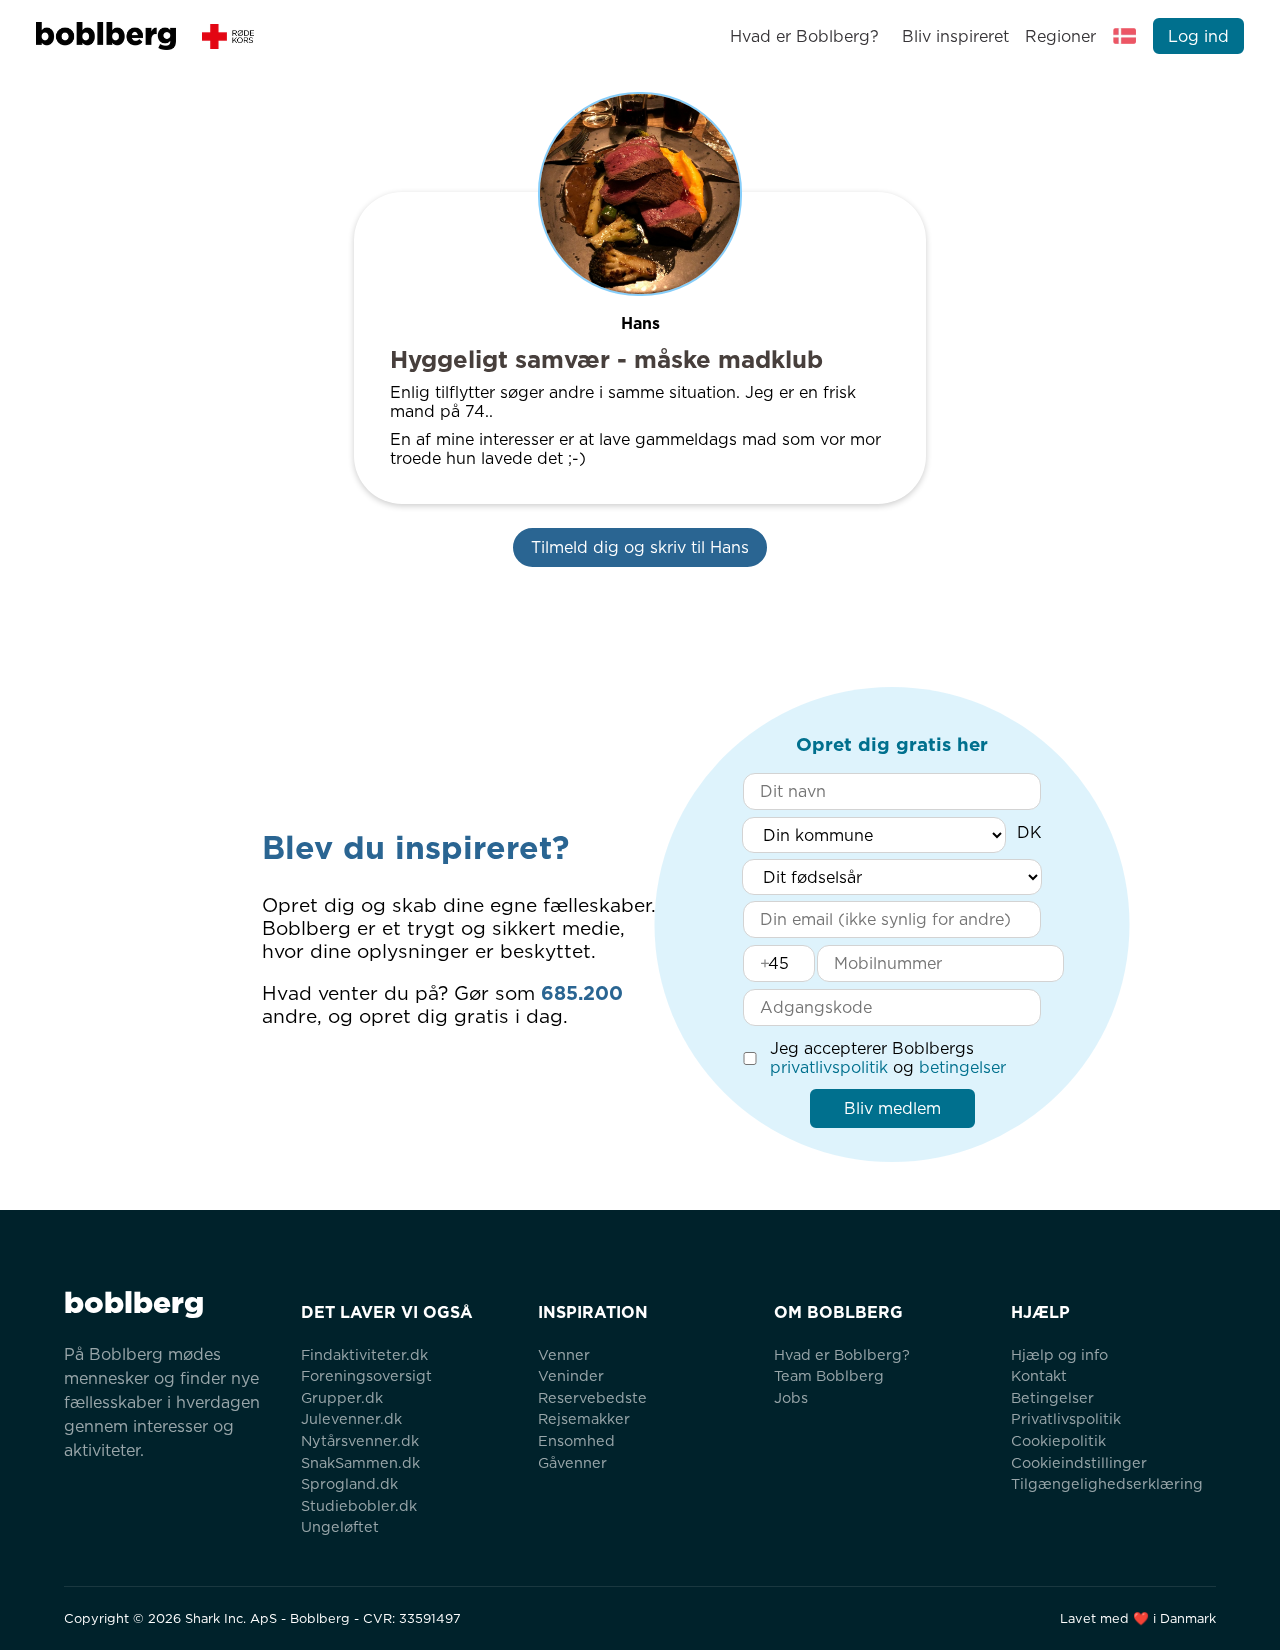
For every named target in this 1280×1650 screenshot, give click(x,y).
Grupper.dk (342, 1397)
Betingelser (1052, 1397)
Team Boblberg (829, 1375)
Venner (564, 1354)
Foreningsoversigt (366, 1375)
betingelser (962, 1067)
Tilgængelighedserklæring (1107, 1483)
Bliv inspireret (955, 36)
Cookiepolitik (1058, 1440)
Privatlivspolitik (1066, 1418)
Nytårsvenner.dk (360, 1440)
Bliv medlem (892, 1108)
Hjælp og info (1059, 1354)
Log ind (1198, 36)
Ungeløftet (340, 1526)
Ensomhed (576, 1440)
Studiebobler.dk (359, 1505)
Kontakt (1039, 1375)
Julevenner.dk (351, 1418)
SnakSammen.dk (360, 1462)
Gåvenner (572, 1462)
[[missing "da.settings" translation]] (1125, 36)
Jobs (791, 1397)
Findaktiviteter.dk (364, 1354)
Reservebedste (592, 1397)
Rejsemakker (584, 1418)
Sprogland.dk (349, 1483)
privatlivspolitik (829, 1067)
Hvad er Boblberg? (804, 36)
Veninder (571, 1375)
